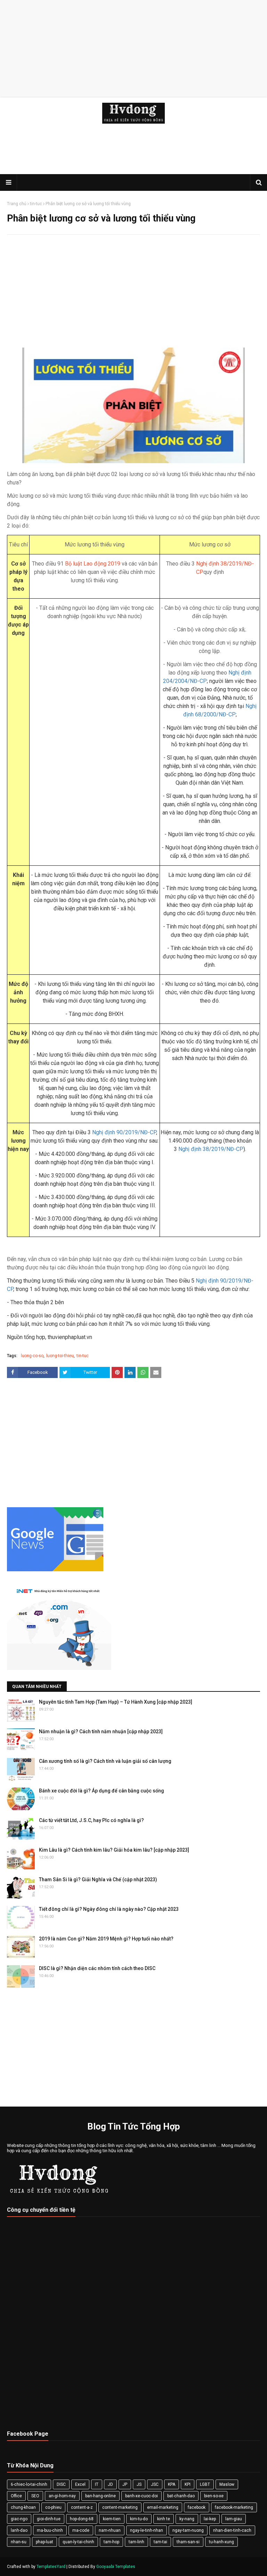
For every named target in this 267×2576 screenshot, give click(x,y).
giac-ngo (19, 2519)
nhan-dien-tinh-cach (232, 2530)
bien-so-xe (214, 2496)
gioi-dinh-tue (49, 2519)
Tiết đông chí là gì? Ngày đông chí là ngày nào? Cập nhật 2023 (109, 1909)
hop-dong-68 (82, 2519)
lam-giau (234, 2519)
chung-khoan (23, 2507)
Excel (80, 2484)
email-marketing (163, 2507)
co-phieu (53, 2507)
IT (97, 2484)
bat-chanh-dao (181, 2496)
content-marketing (120, 2507)
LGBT (205, 2484)
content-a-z (82, 2507)
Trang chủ (17, 204)
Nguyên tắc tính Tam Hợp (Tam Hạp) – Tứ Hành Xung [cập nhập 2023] (116, 1702)
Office (16, 2496)
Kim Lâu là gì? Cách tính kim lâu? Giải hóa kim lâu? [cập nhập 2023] (114, 1850)
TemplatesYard (51, 2567)
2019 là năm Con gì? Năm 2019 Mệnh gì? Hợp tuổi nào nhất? (106, 1939)
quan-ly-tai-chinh (78, 2542)
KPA (172, 2484)
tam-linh (136, 2542)
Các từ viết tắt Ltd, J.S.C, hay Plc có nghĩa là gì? (91, 1820)
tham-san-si (188, 2542)
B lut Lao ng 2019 (93, 564)
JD (110, 2484)
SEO (35, 2496)
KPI (188, 2484)
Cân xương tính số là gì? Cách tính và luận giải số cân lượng (105, 1761)
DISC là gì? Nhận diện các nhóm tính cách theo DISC (97, 1968)
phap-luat (44, 2542)
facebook (197, 2507)
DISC (61, 2484)
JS (139, 2484)
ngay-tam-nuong (188, 2530)
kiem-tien (112, 2519)
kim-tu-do (139, 2519)
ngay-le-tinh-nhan (147, 2530)
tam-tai (160, 2542)
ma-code (81, 2530)
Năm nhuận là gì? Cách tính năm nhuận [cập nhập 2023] (101, 1731)
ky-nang (187, 2519)
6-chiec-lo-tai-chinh (29, 2484)
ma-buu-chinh (50, 2530)
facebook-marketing (234, 2507)
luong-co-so (32, 1356)
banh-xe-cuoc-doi (141, 2496)
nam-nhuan (110, 2530)
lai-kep (210, 2519)
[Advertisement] (133, 49)
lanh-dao (19, 2530)
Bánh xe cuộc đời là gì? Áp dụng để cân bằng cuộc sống (102, 1791)
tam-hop (111, 2542)
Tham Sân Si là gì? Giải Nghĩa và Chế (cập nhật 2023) (98, 1880)
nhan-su (19, 2542)
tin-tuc (36, 204)
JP (125, 2484)
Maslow (227, 2484)
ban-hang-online (100, 2496)
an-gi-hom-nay (62, 2496)
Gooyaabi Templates (116, 2567)
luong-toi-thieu (60, 1356)
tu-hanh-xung (221, 2542)
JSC (155, 2484)
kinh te (164, 2519)
